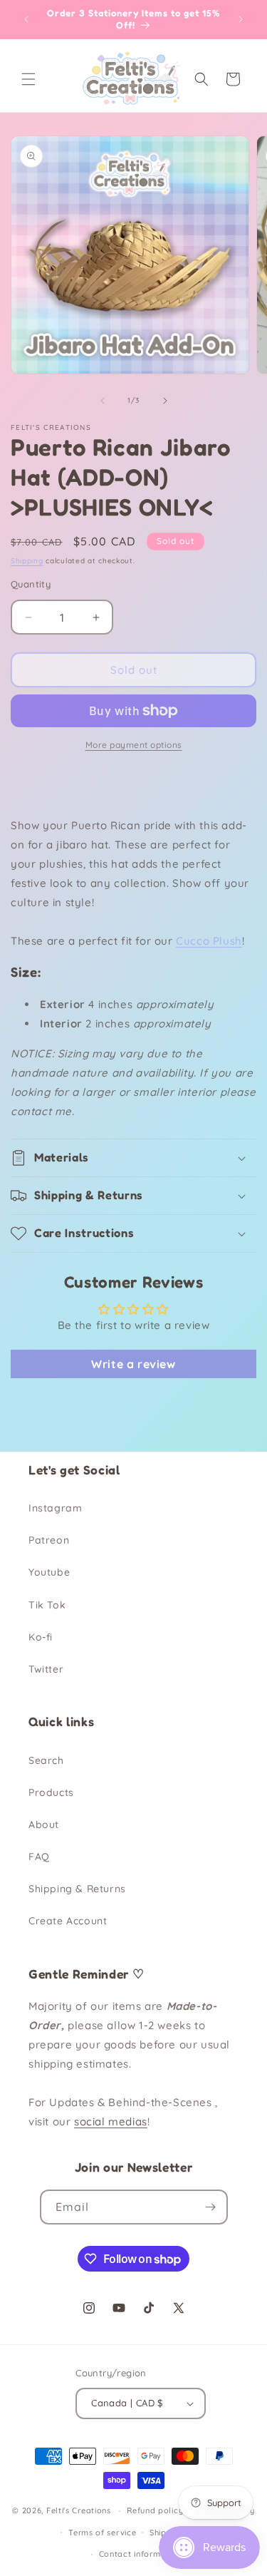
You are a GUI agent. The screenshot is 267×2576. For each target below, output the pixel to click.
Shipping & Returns (77, 1889)
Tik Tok (47, 1605)
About (44, 1825)
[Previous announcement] (26, 19)
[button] (28, 79)
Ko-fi (41, 1637)
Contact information (140, 2554)
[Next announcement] (241, 19)
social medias (111, 2121)
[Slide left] (103, 401)
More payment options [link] (134, 745)
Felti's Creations (79, 2510)
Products (51, 1792)
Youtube (49, 1572)
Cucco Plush (209, 941)
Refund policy (155, 2510)
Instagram (55, 1508)
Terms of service (102, 2533)
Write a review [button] (133, 1364)
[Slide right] (165, 401)
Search (46, 1760)
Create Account (68, 1921)
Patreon (49, 1540)
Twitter (46, 1669)
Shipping (27, 561)
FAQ (39, 1857)
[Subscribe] (211, 2207)
